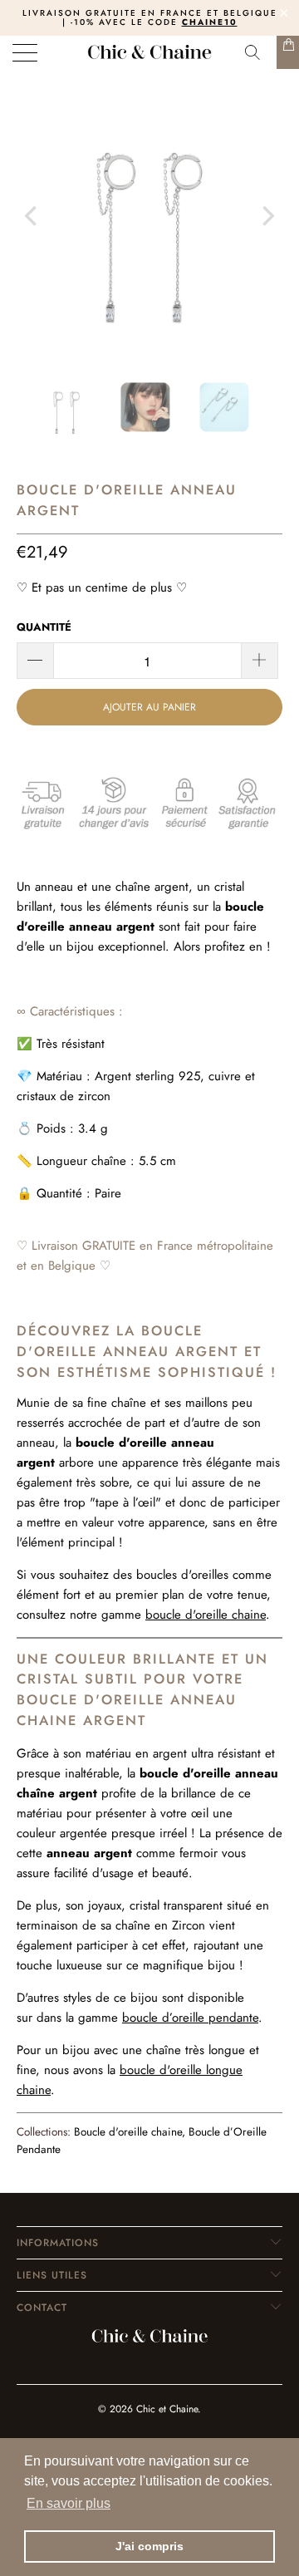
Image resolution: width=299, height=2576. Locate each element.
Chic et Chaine (167, 2409)
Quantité (44, 627)
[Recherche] (257, 52)
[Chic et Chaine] (149, 52)
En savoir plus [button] (69, 2503)
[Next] (267, 216)
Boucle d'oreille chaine (128, 2132)
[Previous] (32, 216)
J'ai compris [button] (149, 2546)
